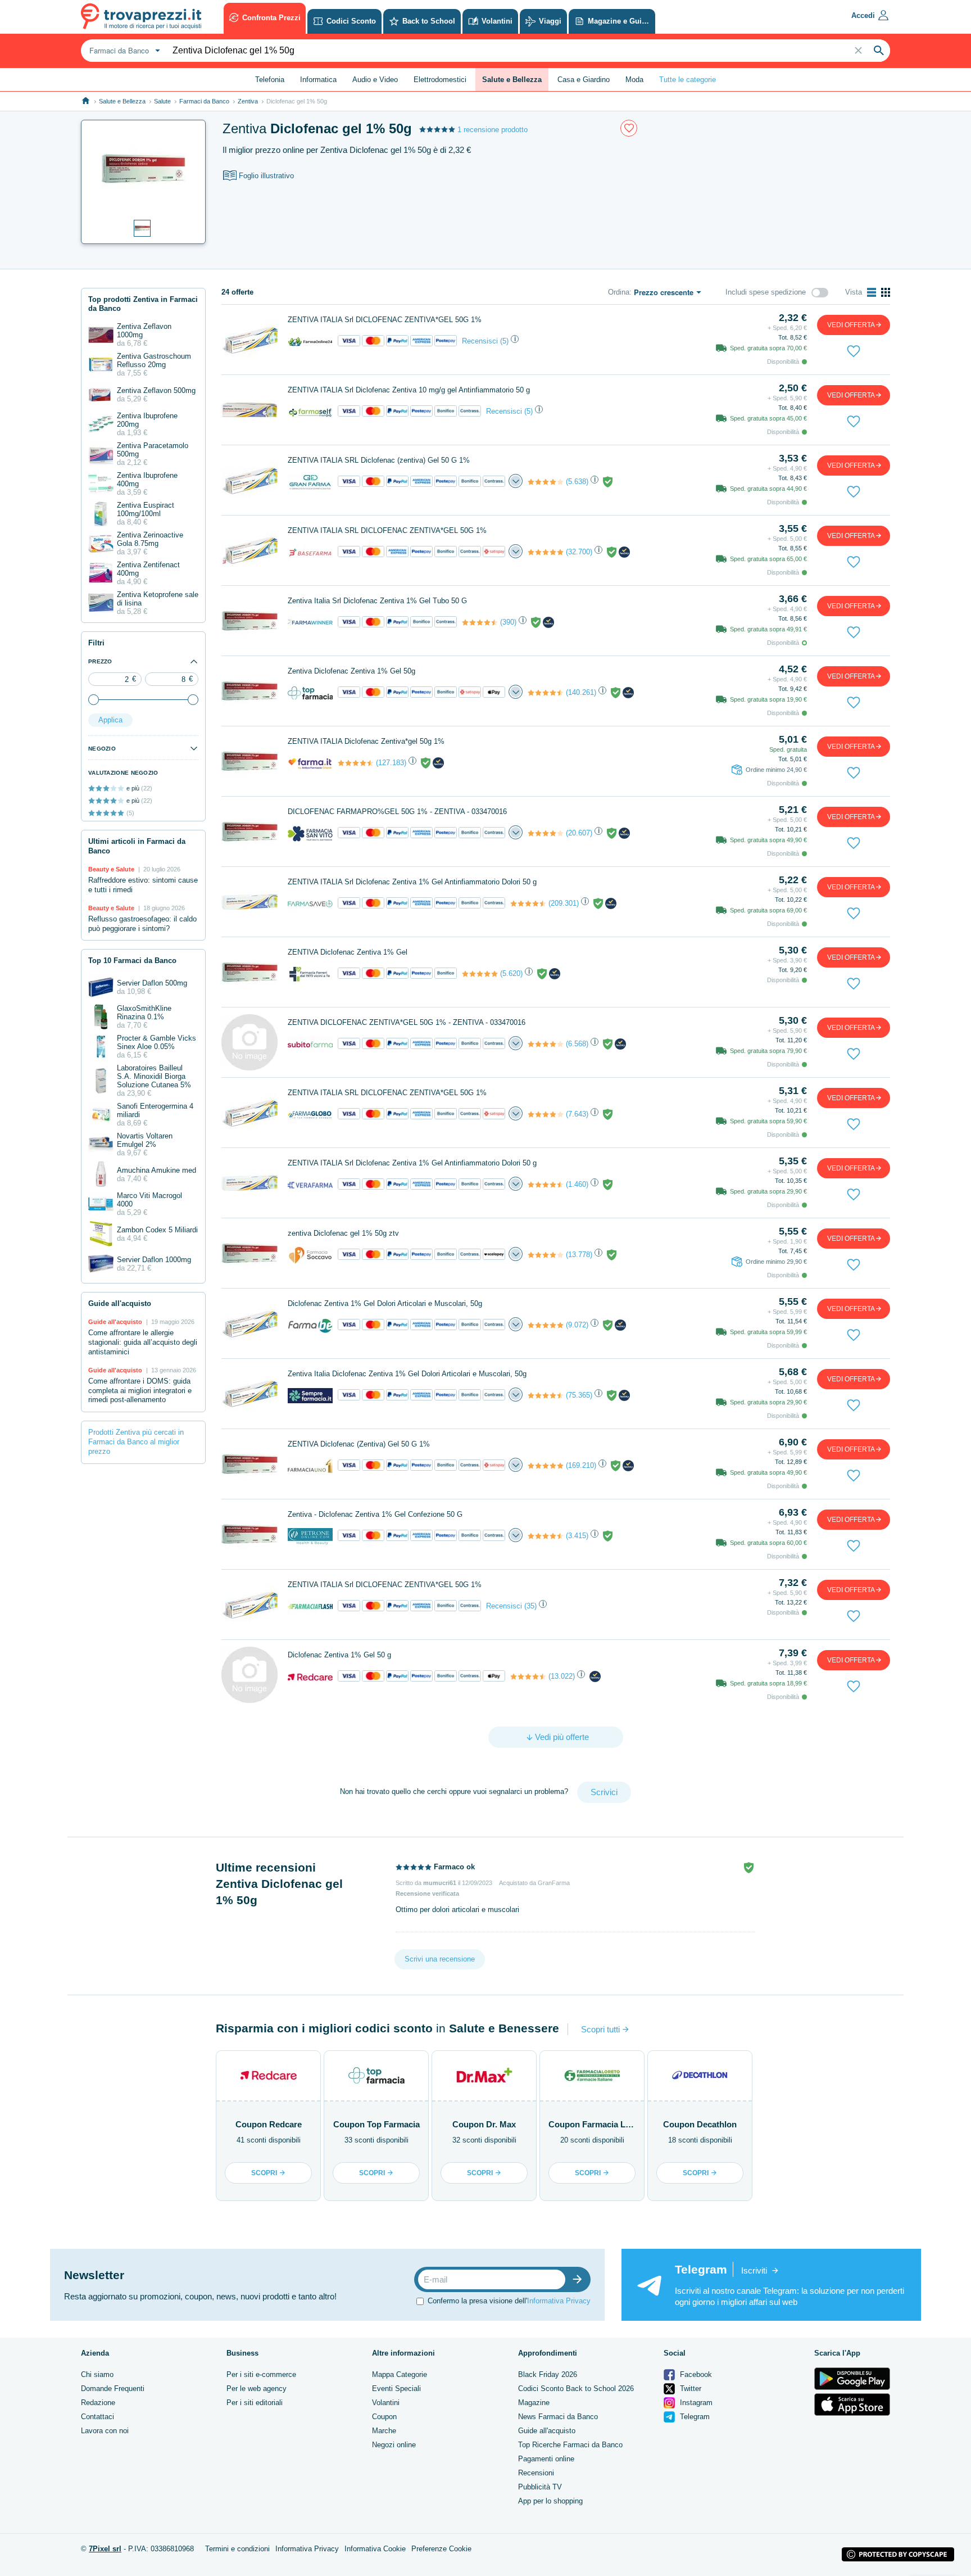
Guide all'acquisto (547, 2431)
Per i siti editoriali (255, 2403)
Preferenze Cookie (441, 2549)
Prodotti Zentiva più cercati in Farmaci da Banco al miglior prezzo (136, 1442)
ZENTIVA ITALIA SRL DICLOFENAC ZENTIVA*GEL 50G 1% (387, 530)
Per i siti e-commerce (261, 2374)
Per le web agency (257, 2389)
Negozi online (394, 2445)
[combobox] (123, 51)
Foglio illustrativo (266, 176)
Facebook (695, 2374)
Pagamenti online (546, 2459)
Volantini (386, 2403)
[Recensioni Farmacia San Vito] (546, 833)
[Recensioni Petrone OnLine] (546, 1536)
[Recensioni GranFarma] (546, 482)
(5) (504, 341)
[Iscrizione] (580, 2279)
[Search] (879, 51)
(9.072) (577, 1325)
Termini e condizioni (237, 2549)
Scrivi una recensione (440, 1959)
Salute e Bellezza (122, 101)
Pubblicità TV (540, 2487)
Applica (110, 720)
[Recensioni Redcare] (528, 1676)
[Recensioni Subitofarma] (546, 1044)
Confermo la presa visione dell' (509, 2301)
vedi (851, 325)
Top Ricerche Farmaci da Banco (570, 2445)
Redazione (98, 2403)
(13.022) (562, 1676)
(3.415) (577, 1536)
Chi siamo (97, 2374)
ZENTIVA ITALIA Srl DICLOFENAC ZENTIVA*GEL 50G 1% (385, 320)
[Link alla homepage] (86, 101)
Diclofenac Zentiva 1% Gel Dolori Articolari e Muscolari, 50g (385, 1303)
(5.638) (577, 482)
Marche (384, 2431)
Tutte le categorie (688, 80)
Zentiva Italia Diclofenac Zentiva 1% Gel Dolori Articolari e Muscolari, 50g (407, 1374)
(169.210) (581, 1465)
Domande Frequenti (113, 2389)
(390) (508, 622)
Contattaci (97, 2417)
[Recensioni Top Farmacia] (546, 693)
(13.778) (579, 1255)
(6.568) (577, 1044)
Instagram (695, 2403)
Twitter (689, 2389)
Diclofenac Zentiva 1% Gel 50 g (339, 1655)
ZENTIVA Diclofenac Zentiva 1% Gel (348, 952)
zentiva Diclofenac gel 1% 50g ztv (343, 1233)
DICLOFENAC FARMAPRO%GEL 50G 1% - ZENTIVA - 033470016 (397, 812)
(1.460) (577, 1184)
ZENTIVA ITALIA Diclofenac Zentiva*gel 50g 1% (366, 741)
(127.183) (391, 763)
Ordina (619, 292)
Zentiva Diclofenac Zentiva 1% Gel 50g (351, 671)
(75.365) (579, 1395)
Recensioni (536, 2473)
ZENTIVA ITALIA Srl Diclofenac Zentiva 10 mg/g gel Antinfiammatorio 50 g (409, 390)
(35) (530, 1606)
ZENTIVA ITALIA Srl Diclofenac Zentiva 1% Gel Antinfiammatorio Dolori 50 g (412, 882)
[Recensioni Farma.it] (356, 763)
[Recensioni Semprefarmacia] (546, 1395)
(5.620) (511, 973)
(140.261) (581, 692)
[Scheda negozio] (310, 341)
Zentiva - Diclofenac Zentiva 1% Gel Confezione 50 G (375, 1514)
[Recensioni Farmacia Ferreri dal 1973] (480, 974)
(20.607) (579, 833)
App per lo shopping (550, 2501)
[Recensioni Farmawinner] (480, 622)
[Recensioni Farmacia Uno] (546, 1466)
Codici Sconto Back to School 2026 (576, 2389)
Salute (162, 101)
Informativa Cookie (375, 2549)
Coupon (384, 2417)
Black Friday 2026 (548, 2374)
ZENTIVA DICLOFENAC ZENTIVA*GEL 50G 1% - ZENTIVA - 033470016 (407, 1022)
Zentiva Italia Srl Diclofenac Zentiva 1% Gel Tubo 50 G (377, 601)
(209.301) (564, 903)
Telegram (694, 2417)
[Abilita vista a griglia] (886, 292)
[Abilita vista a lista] (872, 292)
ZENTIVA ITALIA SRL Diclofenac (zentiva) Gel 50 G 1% (379, 460)
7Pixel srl (105, 2549)
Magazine (534, 2403)
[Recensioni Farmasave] (528, 903)
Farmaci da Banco (204, 101)
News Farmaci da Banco (558, 2417)
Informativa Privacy (559, 2301)
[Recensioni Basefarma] (546, 552)
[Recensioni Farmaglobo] (546, 1114)
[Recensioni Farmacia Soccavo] (546, 1255)
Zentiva (248, 101)
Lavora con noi (105, 2431)
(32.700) (579, 552)
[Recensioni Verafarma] (546, 1185)
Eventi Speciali (396, 2389)
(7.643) (577, 1114)
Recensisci (480, 341)
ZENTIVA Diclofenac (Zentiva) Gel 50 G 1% (359, 1444)
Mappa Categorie (400, 2374)
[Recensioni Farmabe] (546, 1325)
